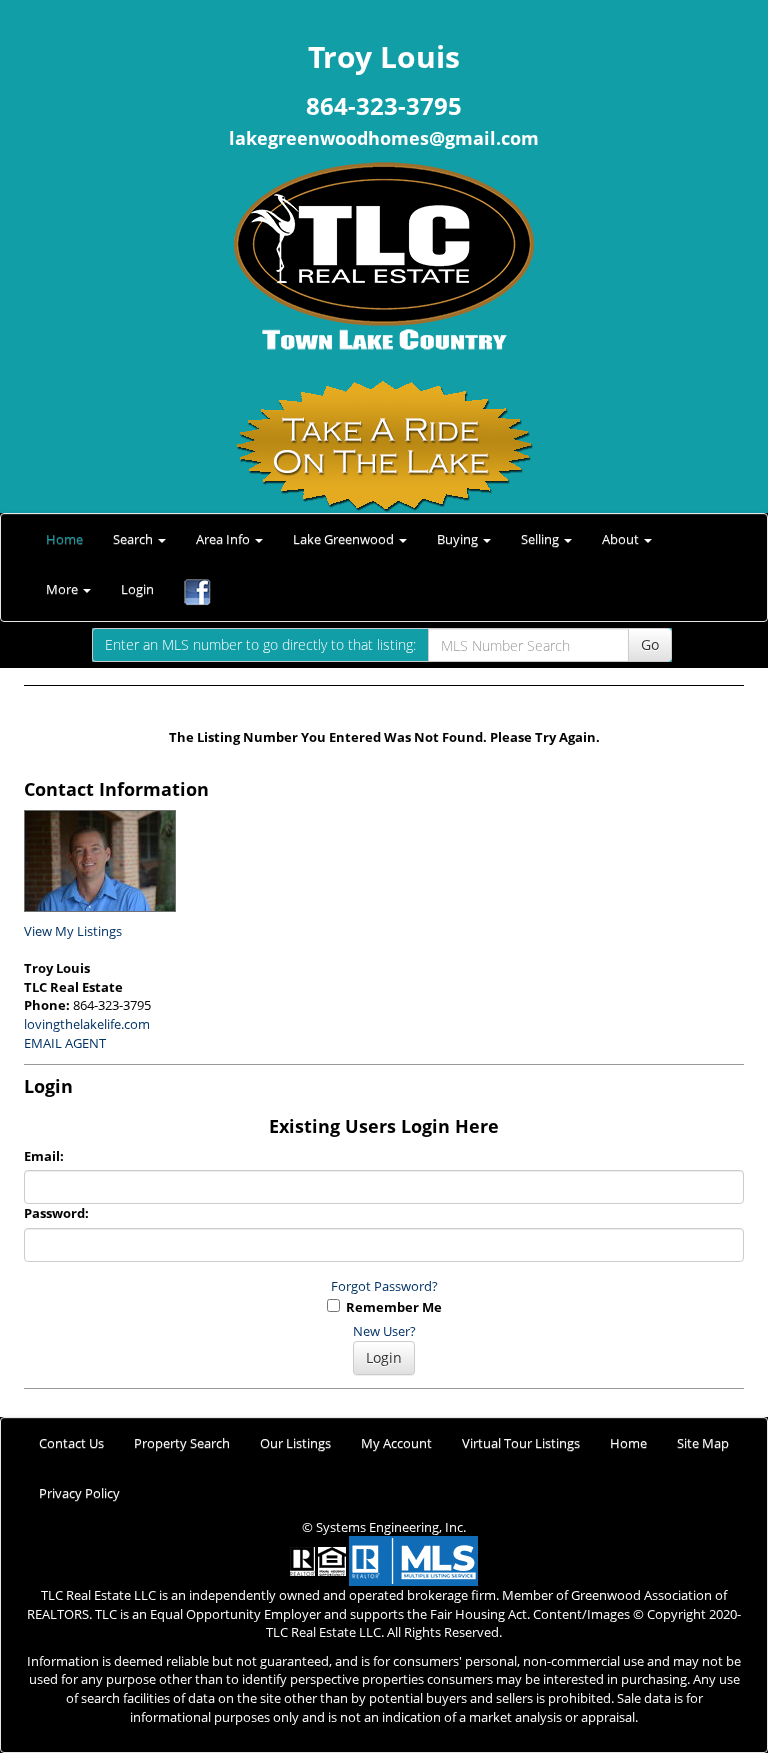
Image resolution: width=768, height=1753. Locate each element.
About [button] (622, 539)
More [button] (63, 589)
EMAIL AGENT (65, 1043)
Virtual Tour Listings (521, 1443)
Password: (56, 1213)
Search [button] (134, 539)
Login (137, 589)
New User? (384, 1331)
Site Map (703, 1443)
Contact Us (71, 1443)
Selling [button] (541, 539)
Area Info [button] (224, 539)
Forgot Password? (384, 1286)
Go (650, 644)
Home (64, 539)
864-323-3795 (384, 105)
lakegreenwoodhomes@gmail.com (384, 138)
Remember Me (391, 1307)
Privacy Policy (79, 1493)
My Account (396, 1443)
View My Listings (73, 931)
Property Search (182, 1443)
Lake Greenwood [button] (345, 539)
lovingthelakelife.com (87, 1024)
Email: (44, 1156)
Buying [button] (459, 539)
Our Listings (295, 1443)
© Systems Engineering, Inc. (384, 1527)
